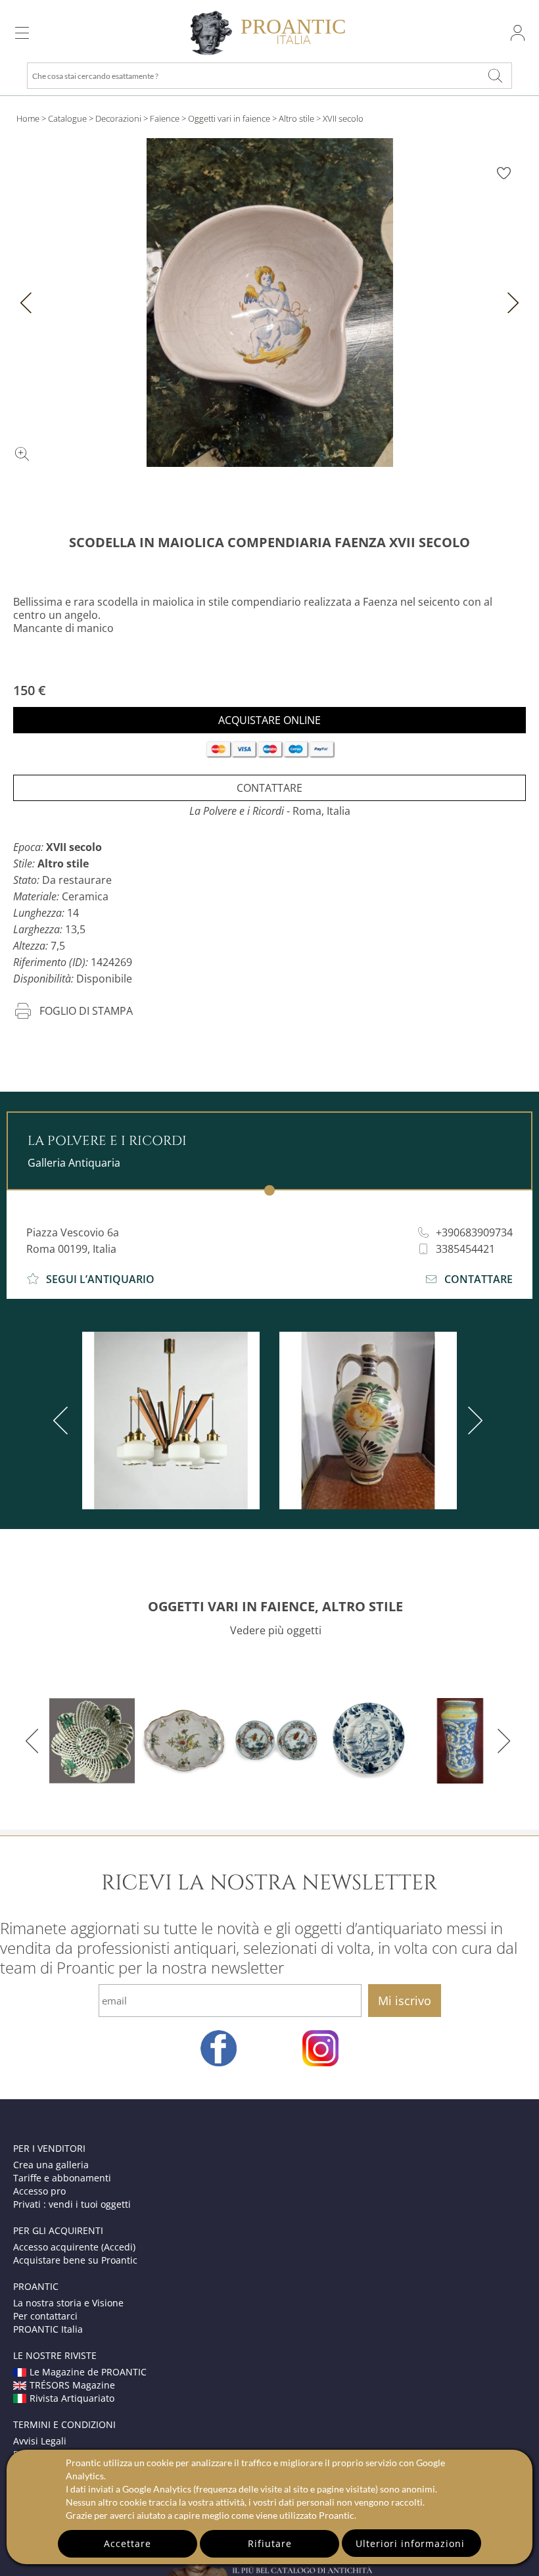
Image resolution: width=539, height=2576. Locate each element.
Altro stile (296, 118)
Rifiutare (270, 2543)
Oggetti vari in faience (229, 118)
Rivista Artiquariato (72, 2398)
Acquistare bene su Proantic (75, 2260)
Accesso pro (39, 2191)
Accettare (128, 2543)
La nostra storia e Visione (68, 2303)
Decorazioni (118, 118)
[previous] (63, 1421)
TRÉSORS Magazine (72, 2385)
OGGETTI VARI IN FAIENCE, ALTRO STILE (275, 1606)
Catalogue (67, 118)
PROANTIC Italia (48, 2329)
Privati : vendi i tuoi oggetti (72, 2204)
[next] (473, 1421)
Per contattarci (45, 2316)
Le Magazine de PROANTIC (88, 2372)
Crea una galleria (51, 2165)
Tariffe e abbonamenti (62, 2178)
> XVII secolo (340, 118)
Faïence (165, 118)
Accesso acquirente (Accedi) (74, 2247)
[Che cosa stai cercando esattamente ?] (496, 76)
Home (28, 118)
